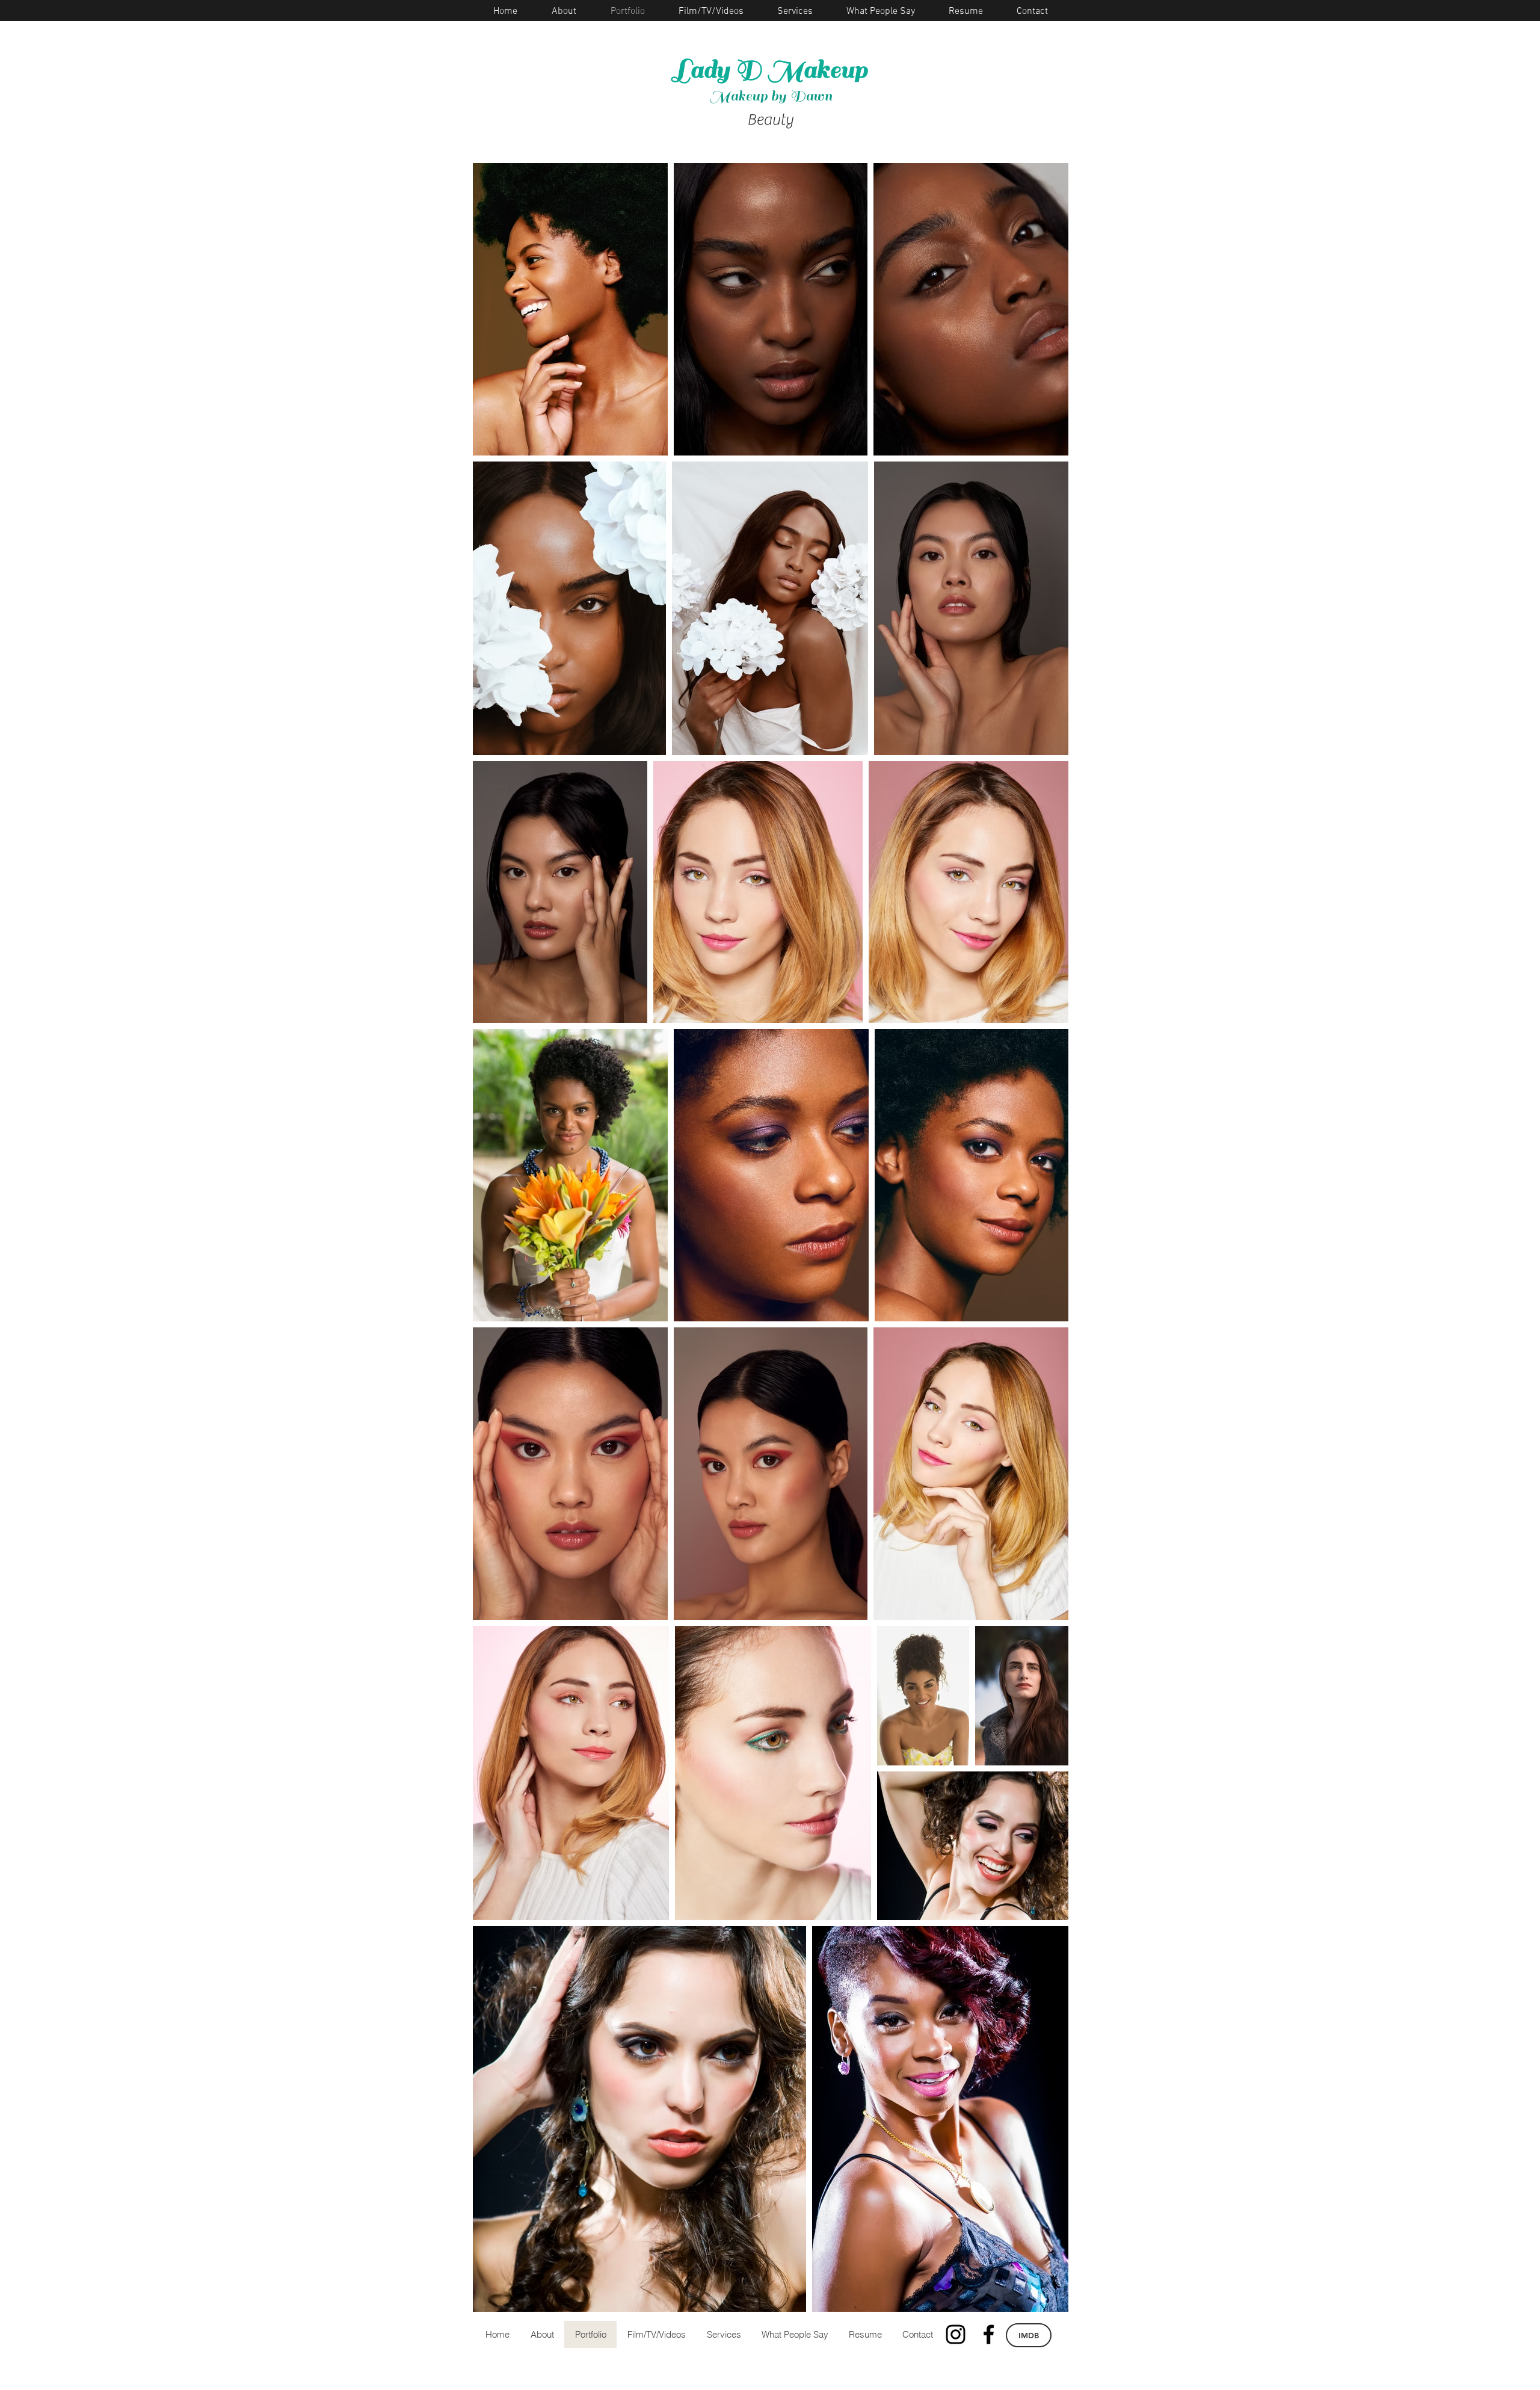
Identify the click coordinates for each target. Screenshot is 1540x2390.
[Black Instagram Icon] (956, 2334)
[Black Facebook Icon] (989, 2334)
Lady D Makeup (770, 70)
